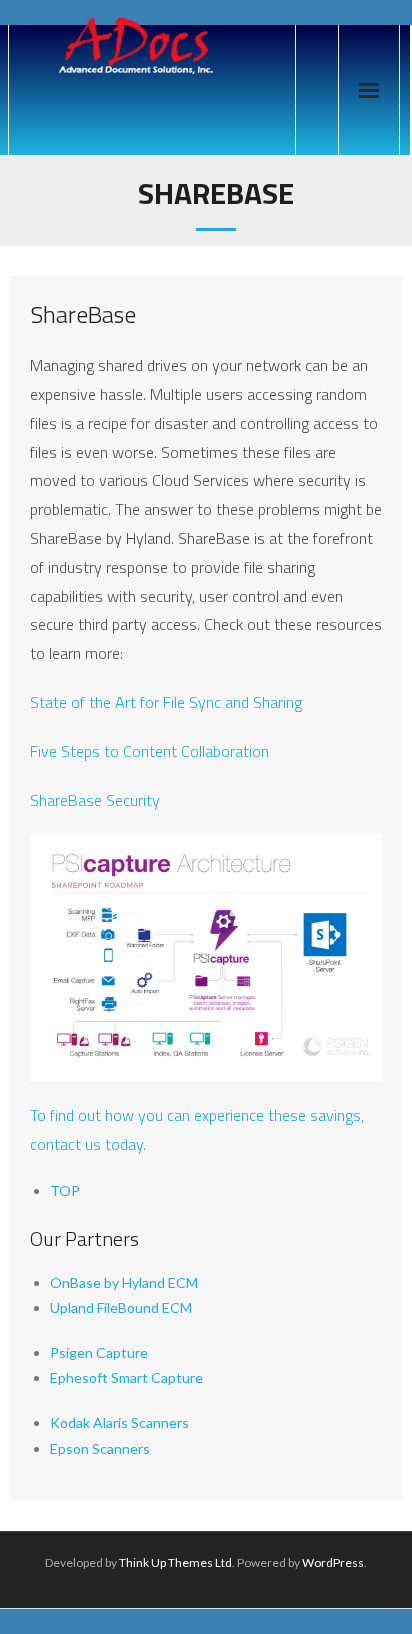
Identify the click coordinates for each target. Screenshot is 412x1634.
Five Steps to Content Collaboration (149, 751)
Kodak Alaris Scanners (119, 1422)
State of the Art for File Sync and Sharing (166, 702)
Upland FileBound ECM (121, 1307)
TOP (65, 1190)
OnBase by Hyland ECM (124, 1282)
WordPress (333, 1562)
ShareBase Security (95, 800)
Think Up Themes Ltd (175, 1562)
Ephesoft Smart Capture (126, 1377)
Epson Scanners (100, 1448)
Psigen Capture (99, 1352)
